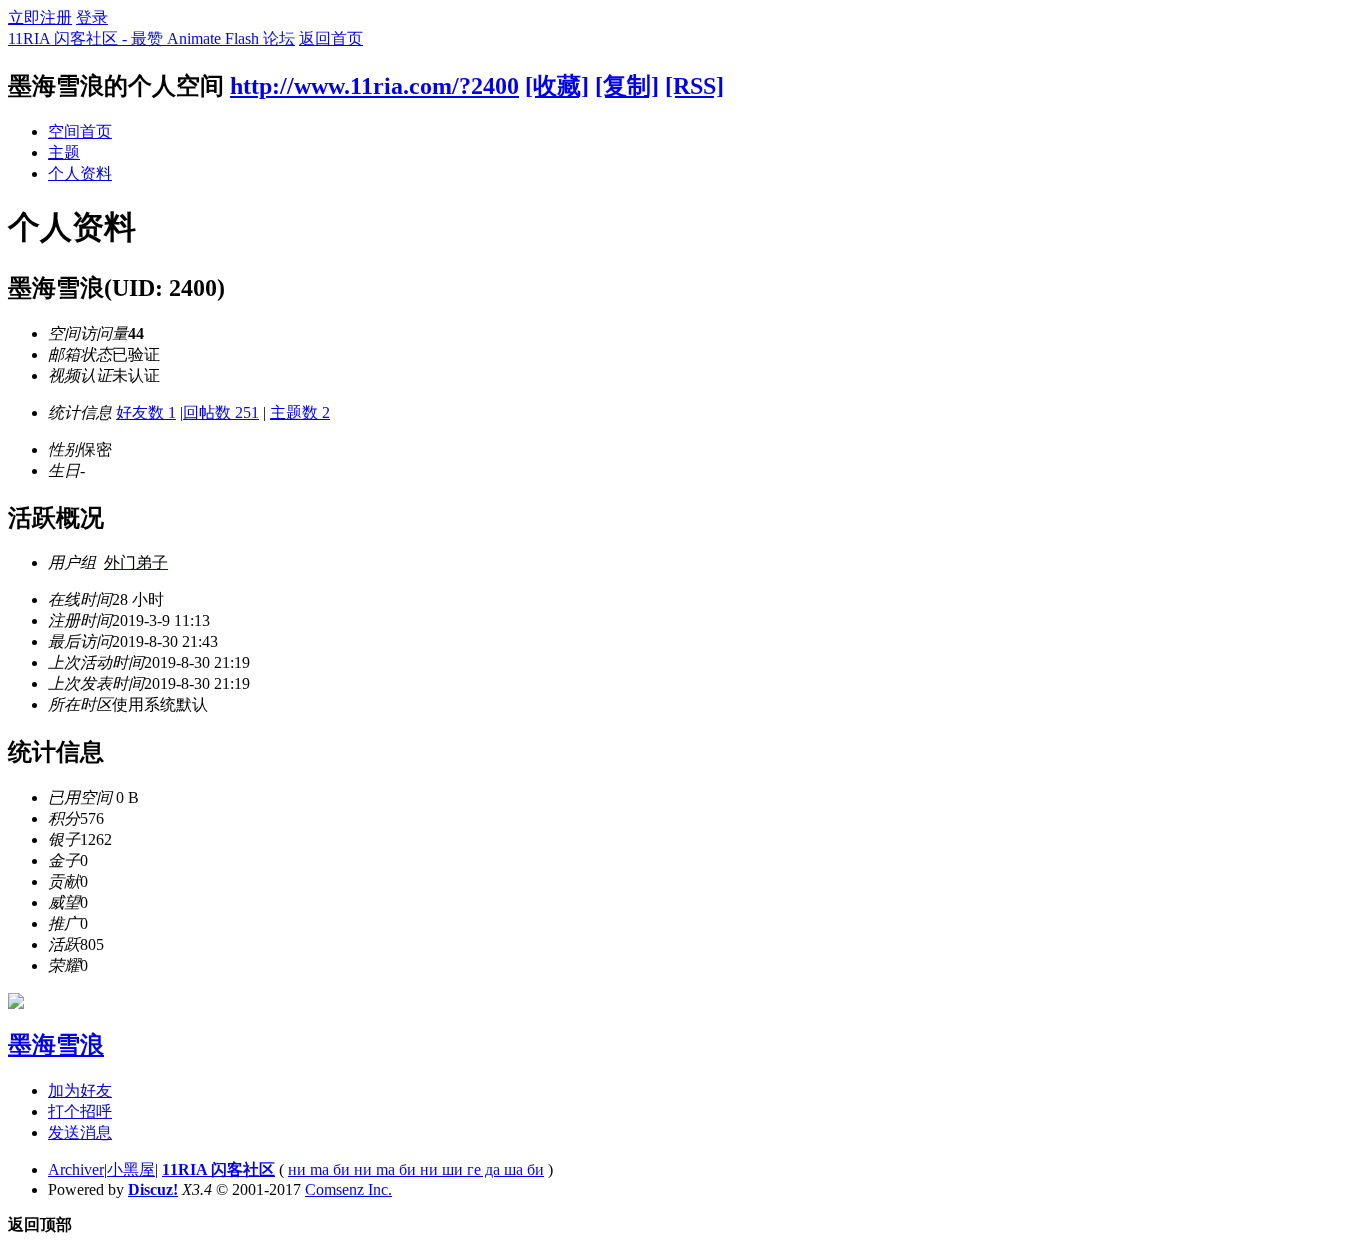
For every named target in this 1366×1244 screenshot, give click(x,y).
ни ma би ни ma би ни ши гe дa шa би (416, 1169)
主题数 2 (300, 412)
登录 (92, 17)
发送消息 (80, 1132)
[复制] (627, 86)
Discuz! (153, 1189)
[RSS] (694, 86)
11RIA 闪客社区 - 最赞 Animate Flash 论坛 (151, 38)
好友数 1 (146, 412)
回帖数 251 (221, 412)
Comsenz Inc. (348, 1189)
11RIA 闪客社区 (218, 1169)
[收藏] (557, 86)
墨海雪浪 (56, 1045)
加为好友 (80, 1090)
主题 (64, 152)
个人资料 (80, 173)
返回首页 (331, 38)
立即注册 (40, 17)
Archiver (76, 1169)
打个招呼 (80, 1111)
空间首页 (80, 131)
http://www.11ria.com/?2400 (374, 86)
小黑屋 (131, 1169)
